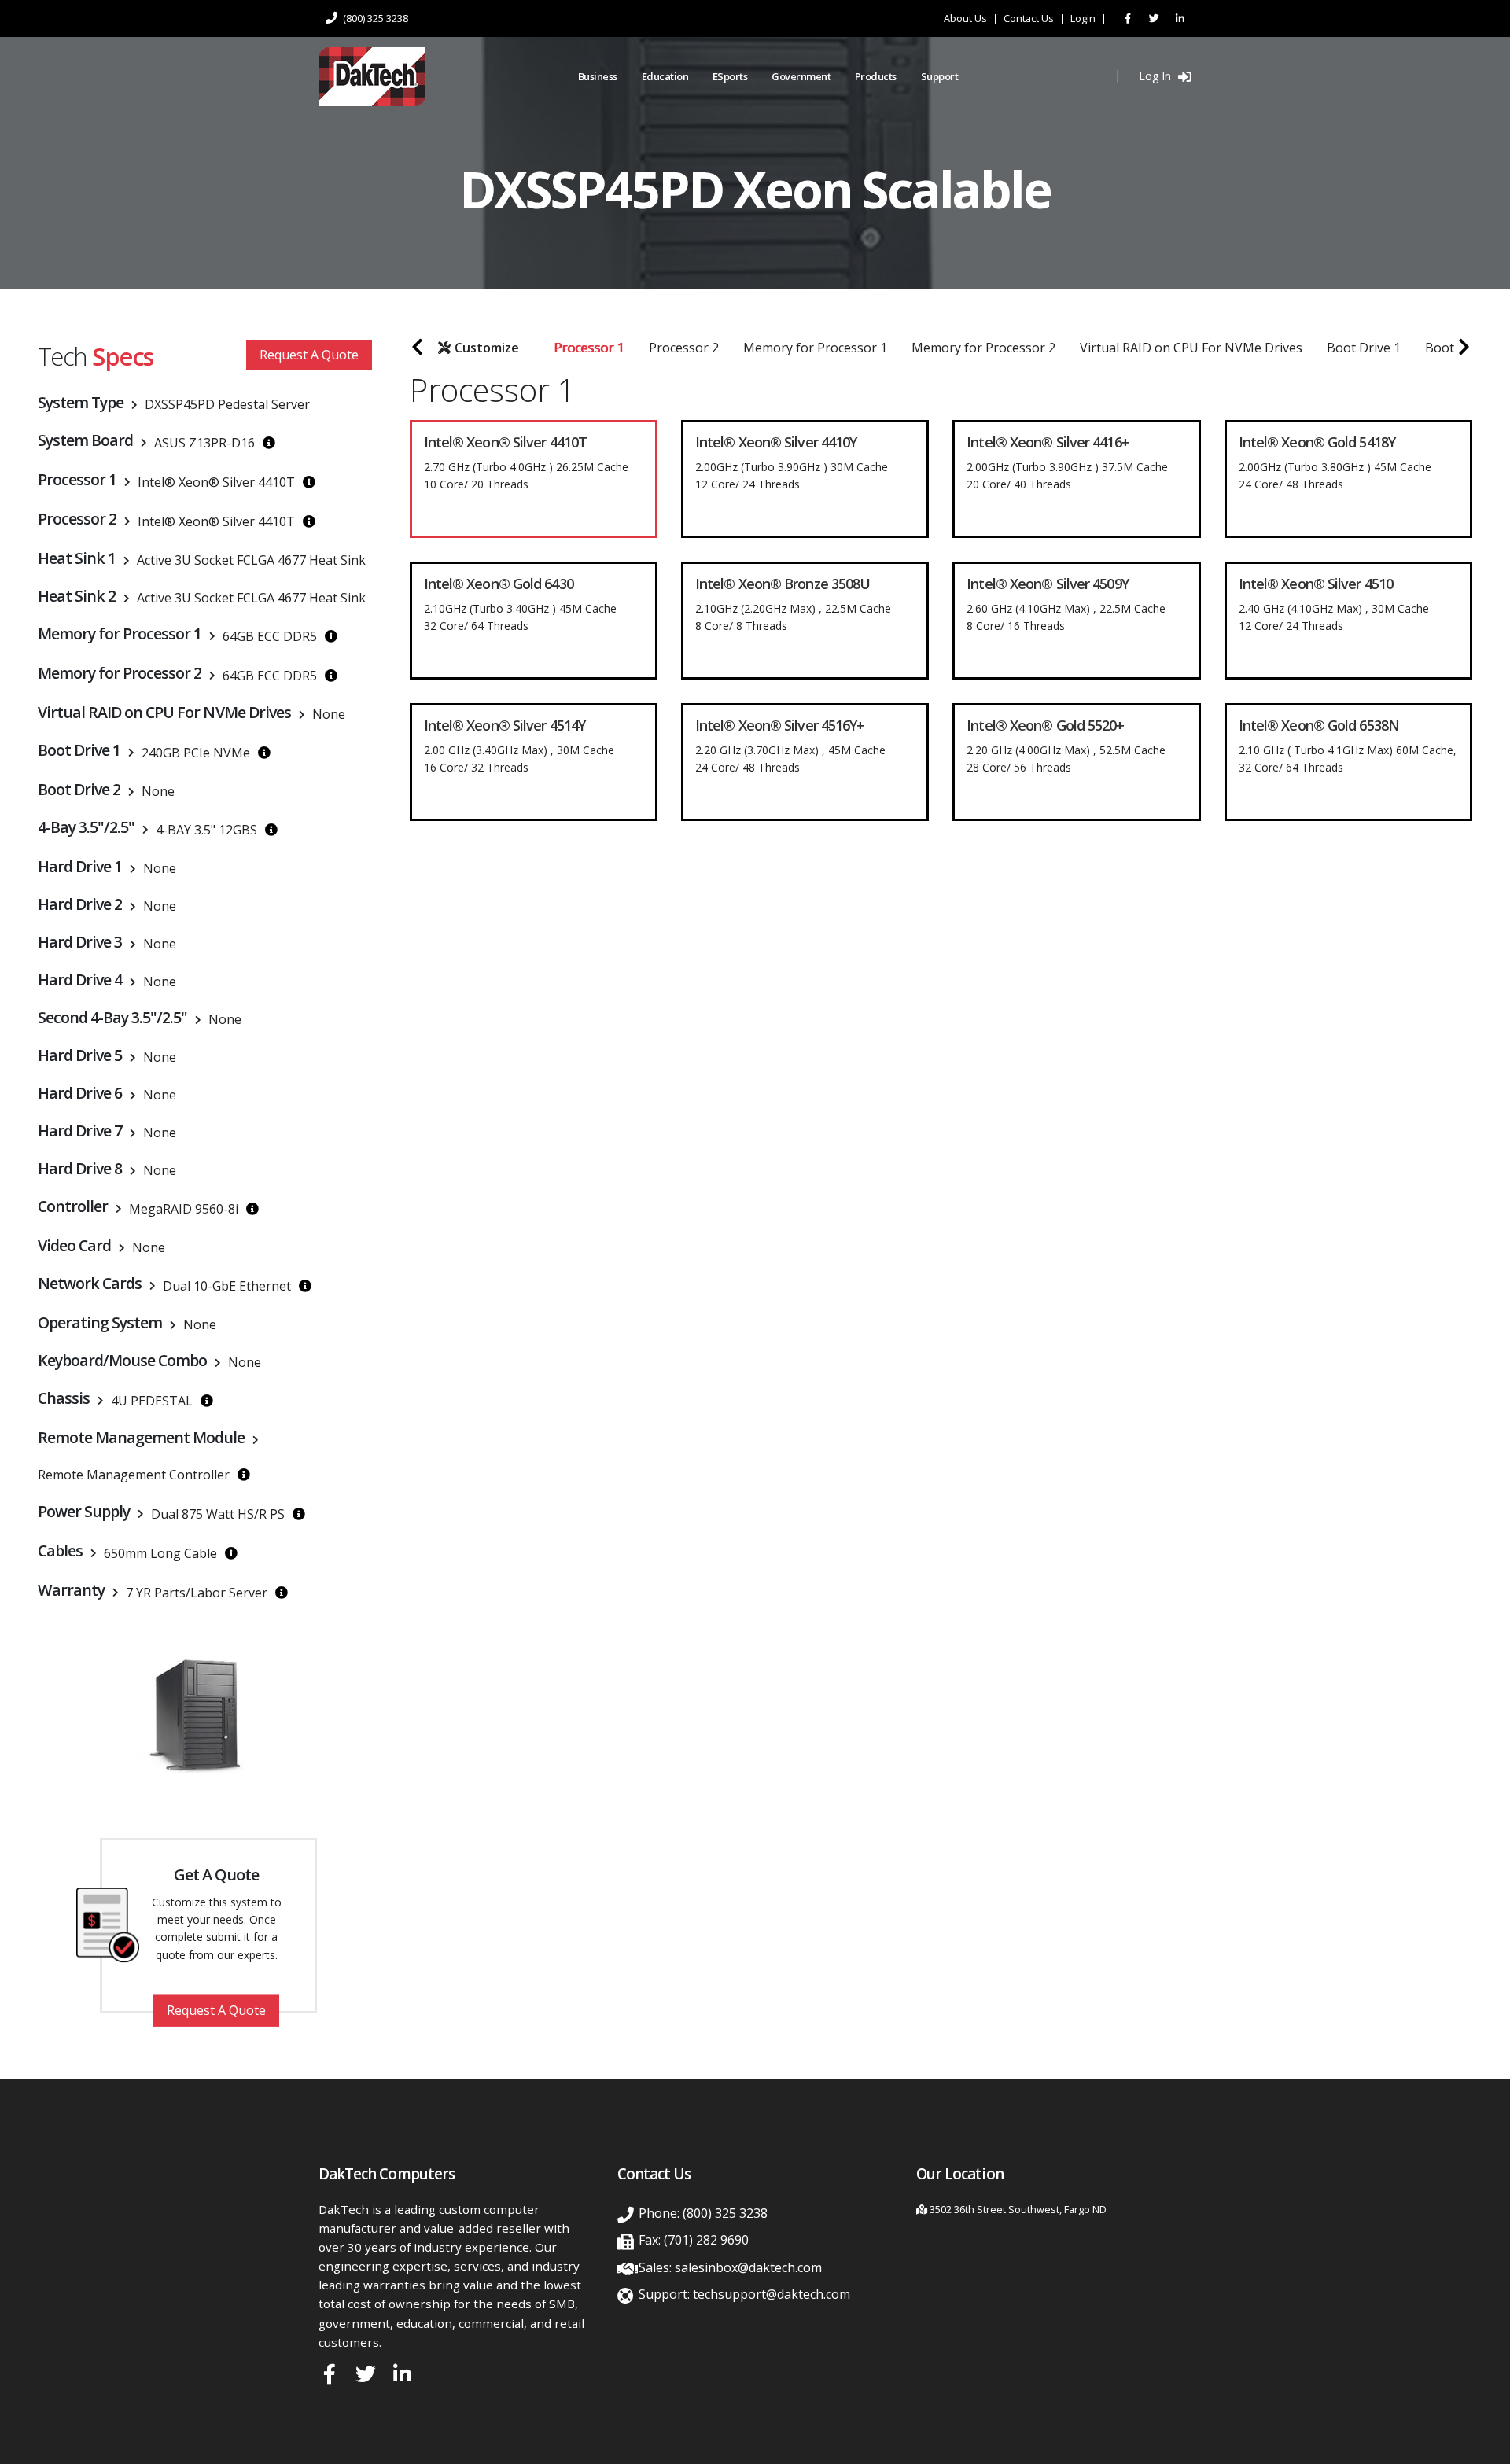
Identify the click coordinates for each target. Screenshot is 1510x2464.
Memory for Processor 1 (815, 348)
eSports (730, 76)
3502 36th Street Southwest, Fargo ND (1018, 2210)
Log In (1156, 76)
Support (940, 76)
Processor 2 (684, 348)
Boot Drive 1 (1364, 348)
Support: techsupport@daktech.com (744, 2294)
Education (665, 76)
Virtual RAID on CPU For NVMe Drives (1191, 348)
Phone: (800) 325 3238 (703, 2213)
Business (598, 76)
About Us (965, 19)
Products (876, 76)
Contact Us (1029, 19)
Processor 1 (589, 348)
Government (801, 76)
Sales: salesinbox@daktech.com (730, 2267)
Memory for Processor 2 (983, 348)
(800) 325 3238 (374, 18)
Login (1083, 19)
